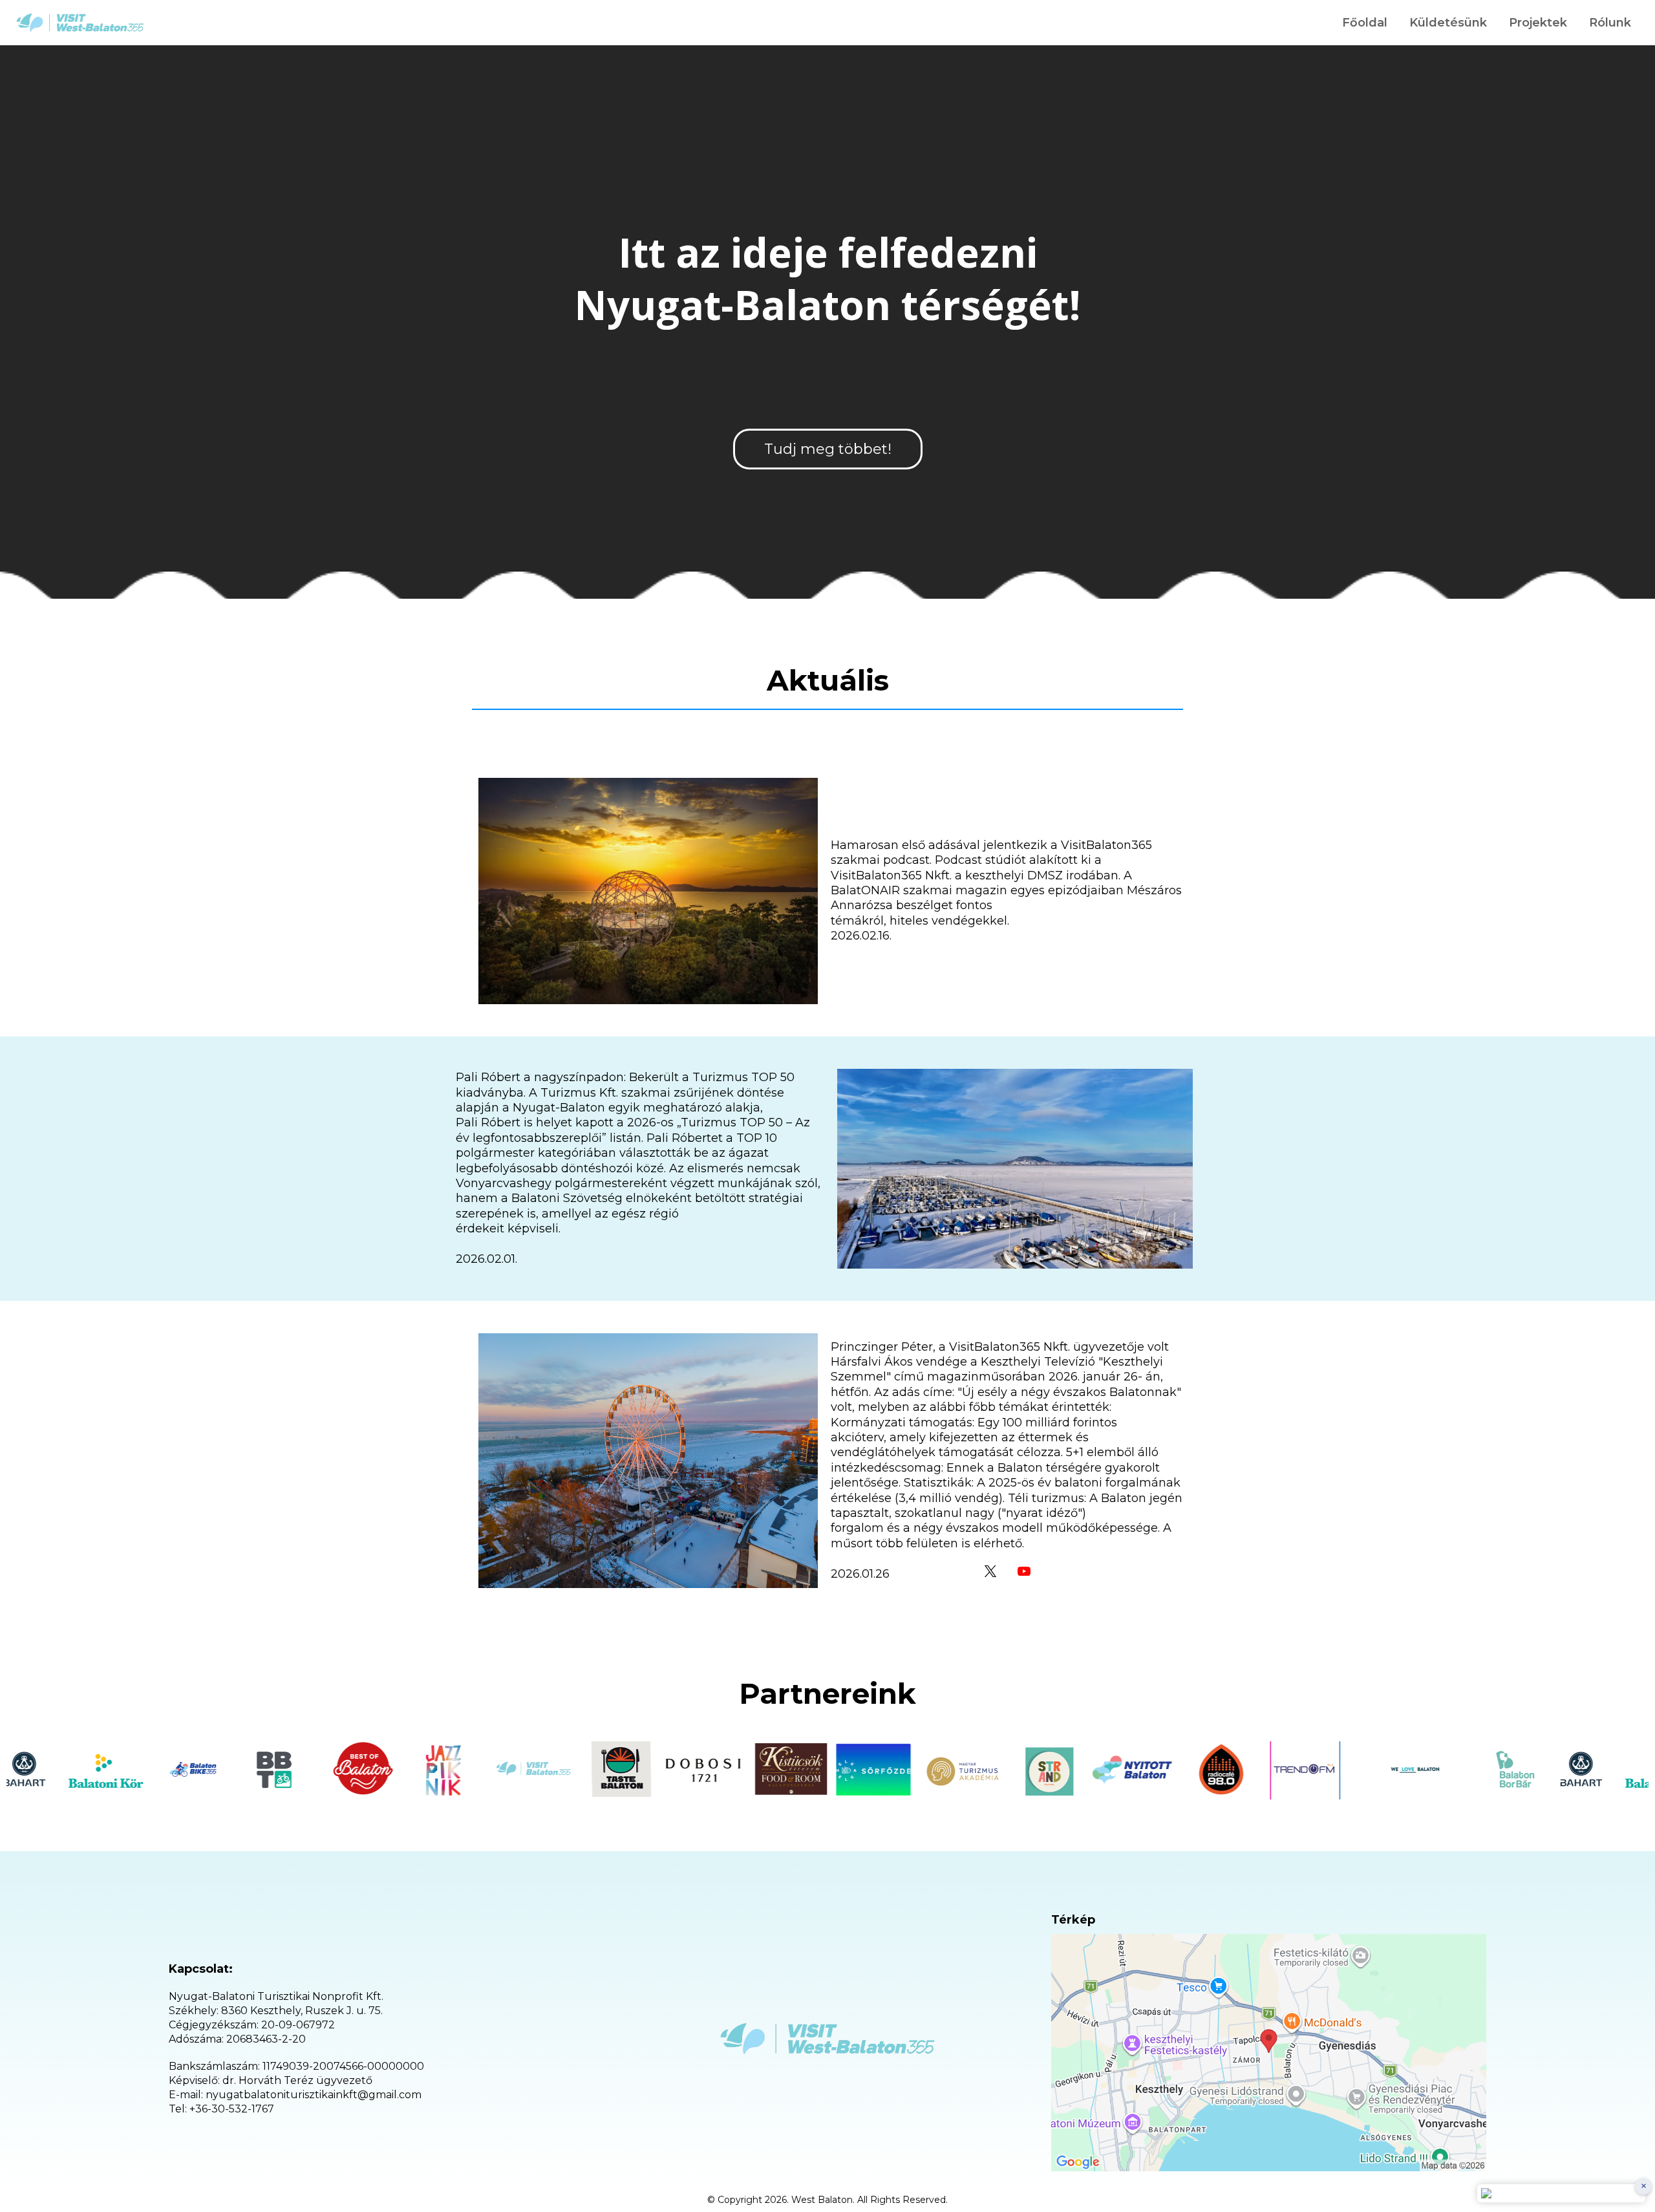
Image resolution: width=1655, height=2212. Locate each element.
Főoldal (1365, 23)
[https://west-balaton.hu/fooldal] (80, 23)
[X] (990, 1571)
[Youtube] (1024, 1571)
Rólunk (1610, 23)
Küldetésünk (1448, 23)
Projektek (1538, 23)
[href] (1269, 2053)
